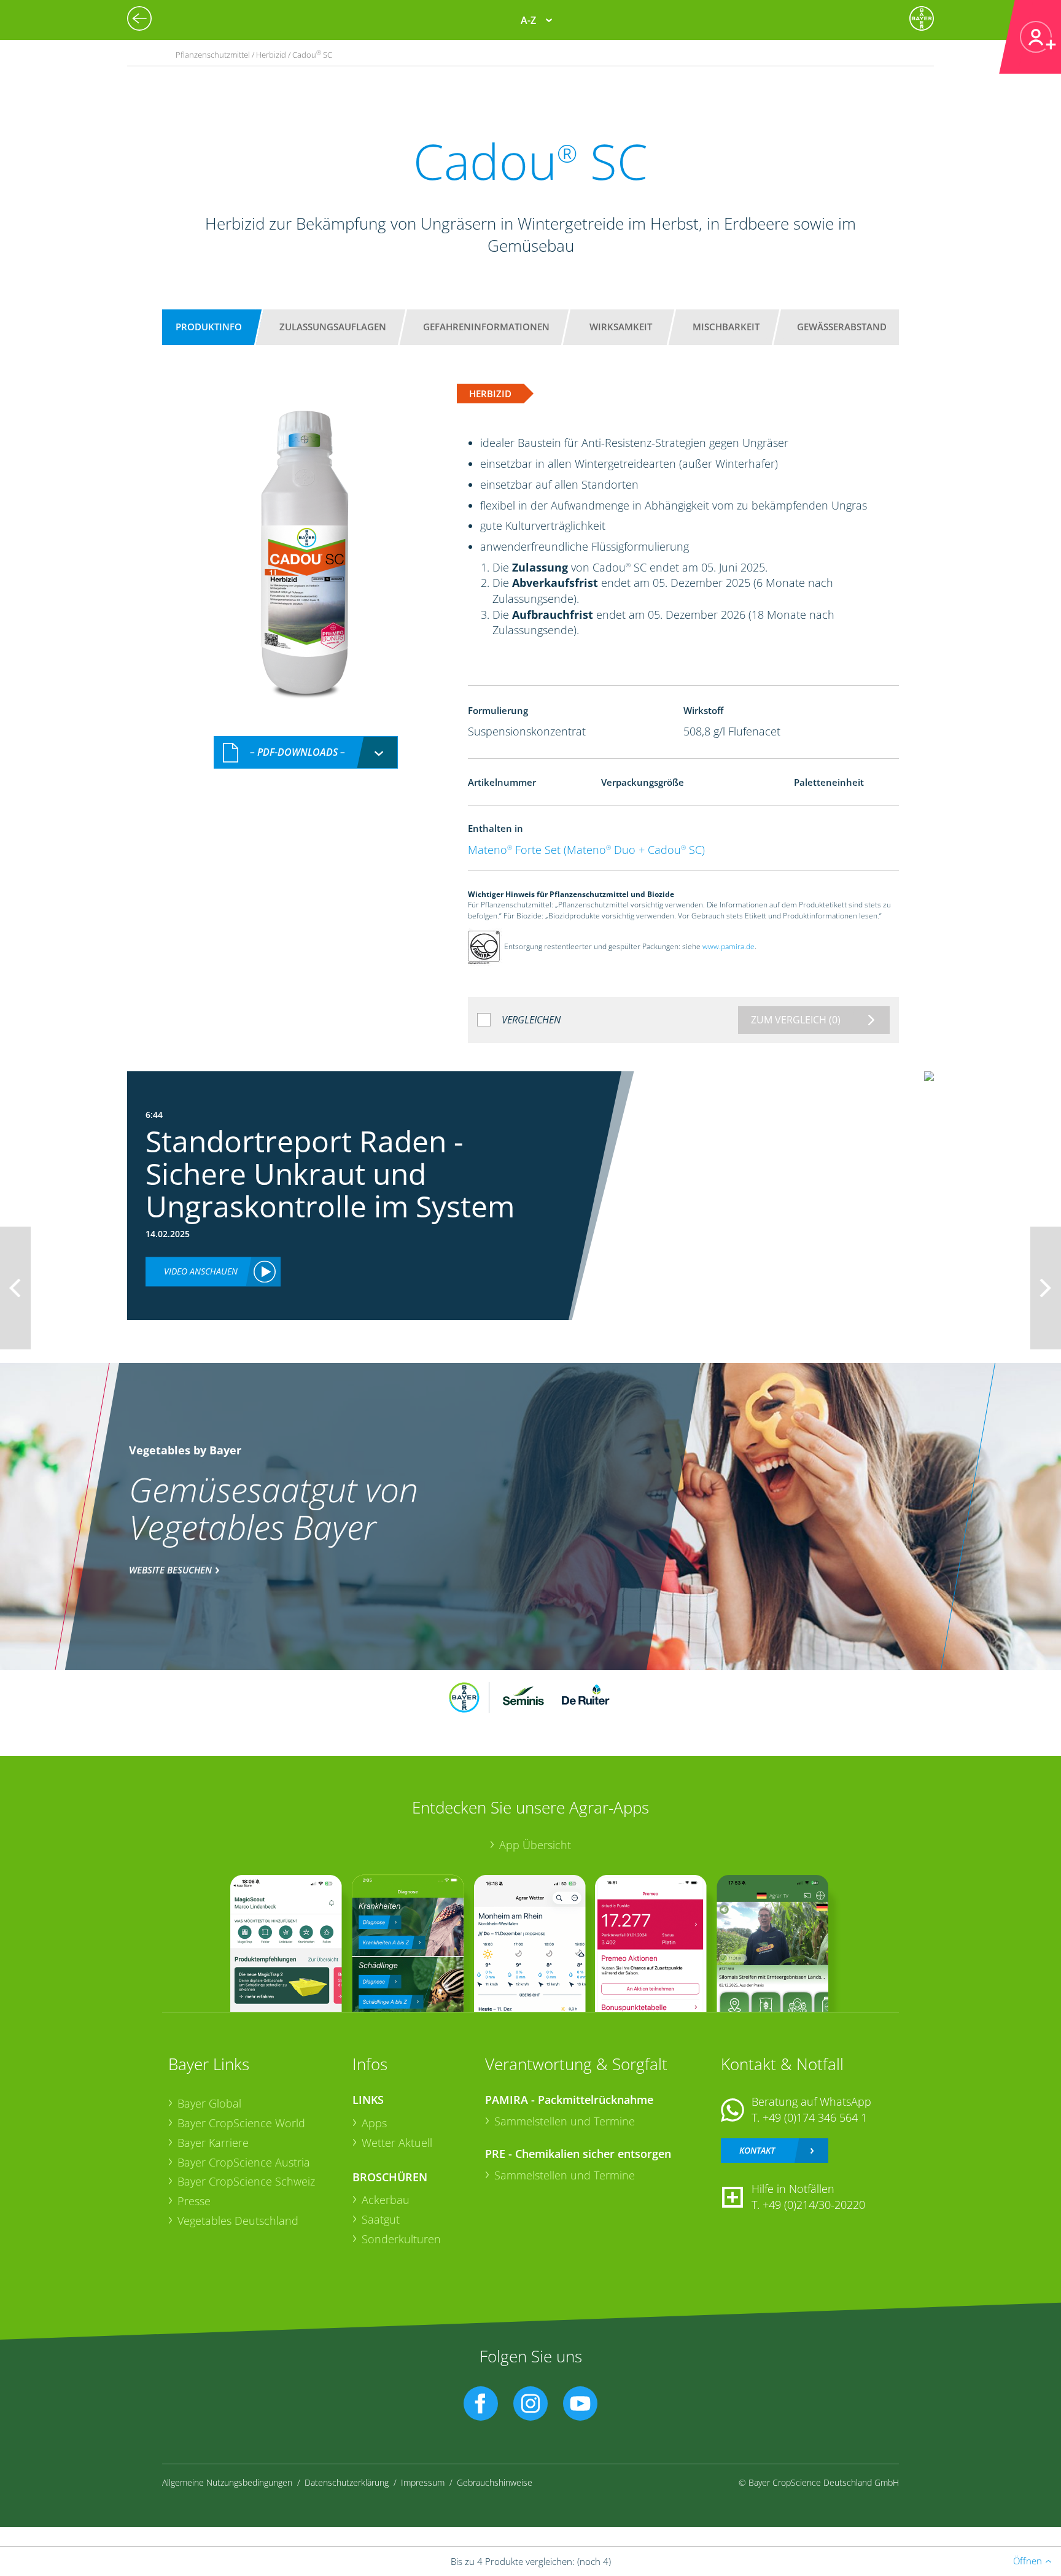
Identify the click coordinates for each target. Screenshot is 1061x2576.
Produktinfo (209, 327)
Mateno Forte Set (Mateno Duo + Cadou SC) (586, 850)
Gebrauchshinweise (495, 2482)
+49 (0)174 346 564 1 (815, 2117)
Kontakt (757, 2150)
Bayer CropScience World (241, 2123)
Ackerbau (386, 2200)
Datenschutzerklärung (347, 2482)
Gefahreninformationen (486, 327)
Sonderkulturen (401, 2239)
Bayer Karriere (213, 2143)
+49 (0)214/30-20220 (814, 2205)
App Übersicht (535, 1845)
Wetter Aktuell (397, 2143)
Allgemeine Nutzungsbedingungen (227, 2482)
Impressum (423, 2482)
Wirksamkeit (621, 327)
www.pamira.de (729, 946)
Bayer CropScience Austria (244, 2162)
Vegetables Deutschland (238, 2221)
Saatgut (381, 2219)
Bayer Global (209, 2103)
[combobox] (306, 752)
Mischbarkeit (726, 327)
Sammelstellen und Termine (565, 2121)
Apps (374, 2123)
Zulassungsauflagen (333, 327)
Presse (194, 2201)
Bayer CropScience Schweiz (246, 2181)
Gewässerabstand (842, 327)
